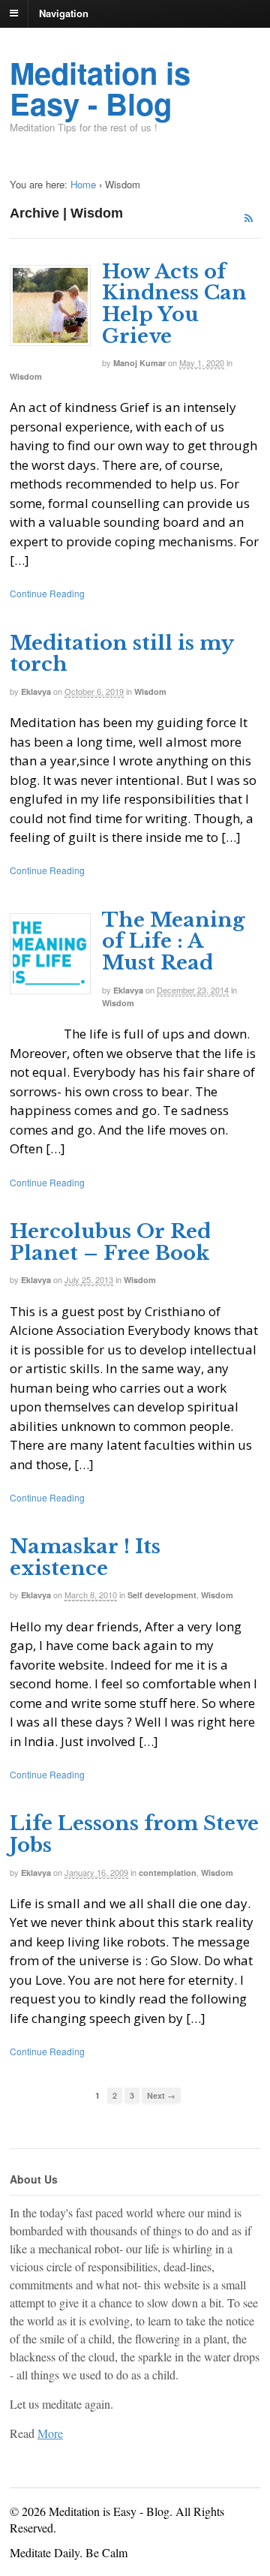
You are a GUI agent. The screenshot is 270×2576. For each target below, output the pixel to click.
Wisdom (26, 376)
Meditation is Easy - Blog (100, 88)
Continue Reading (47, 593)
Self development (162, 1595)
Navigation (64, 12)
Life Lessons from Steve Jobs (134, 1834)
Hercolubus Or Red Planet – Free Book (110, 1242)
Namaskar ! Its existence (85, 1557)
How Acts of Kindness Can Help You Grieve (174, 304)
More (50, 2433)
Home (83, 184)
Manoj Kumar (139, 363)
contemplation (168, 1873)
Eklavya (36, 691)
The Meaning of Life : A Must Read (174, 941)
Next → (161, 2095)
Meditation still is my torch (121, 654)
